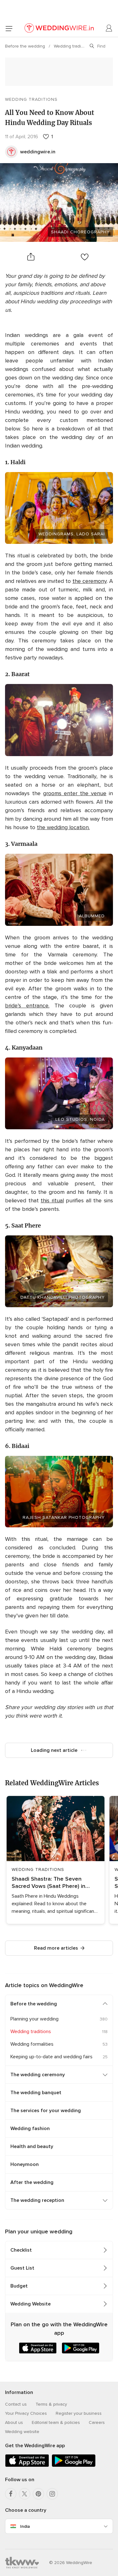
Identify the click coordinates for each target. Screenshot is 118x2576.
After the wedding (32, 2182)
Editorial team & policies (56, 2422)
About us (14, 2422)
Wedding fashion (30, 2129)
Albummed (92, 916)
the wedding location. (63, 827)
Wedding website (22, 2432)
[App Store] (27, 2466)
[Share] (31, 257)
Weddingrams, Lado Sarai (72, 534)
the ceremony (90, 581)
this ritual (52, 1200)
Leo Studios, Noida (80, 1119)
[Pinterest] (38, 2494)
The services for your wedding (46, 2111)
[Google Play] (74, 2466)
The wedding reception (37, 2200)
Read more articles (56, 1948)
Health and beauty (32, 2146)
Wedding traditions (73, 46)
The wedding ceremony (38, 2075)
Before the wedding (26, 46)
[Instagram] (52, 2494)
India (25, 2526)
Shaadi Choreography (80, 232)
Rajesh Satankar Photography (64, 1517)
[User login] (109, 28)
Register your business (79, 2413)
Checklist (21, 2250)
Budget (19, 2286)
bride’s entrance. (27, 1006)
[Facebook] (11, 2494)
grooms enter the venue (75, 793)
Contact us (16, 2404)
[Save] (85, 257)
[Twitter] (25, 2494)
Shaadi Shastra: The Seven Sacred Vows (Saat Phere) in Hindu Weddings (48, 1883)
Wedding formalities (32, 2044)
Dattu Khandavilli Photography (63, 1297)
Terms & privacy (51, 2404)
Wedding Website (31, 2304)
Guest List (22, 2268)
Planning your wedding (34, 2019)
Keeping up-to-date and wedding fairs (51, 2057)
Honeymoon (25, 2164)
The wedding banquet (36, 2093)
